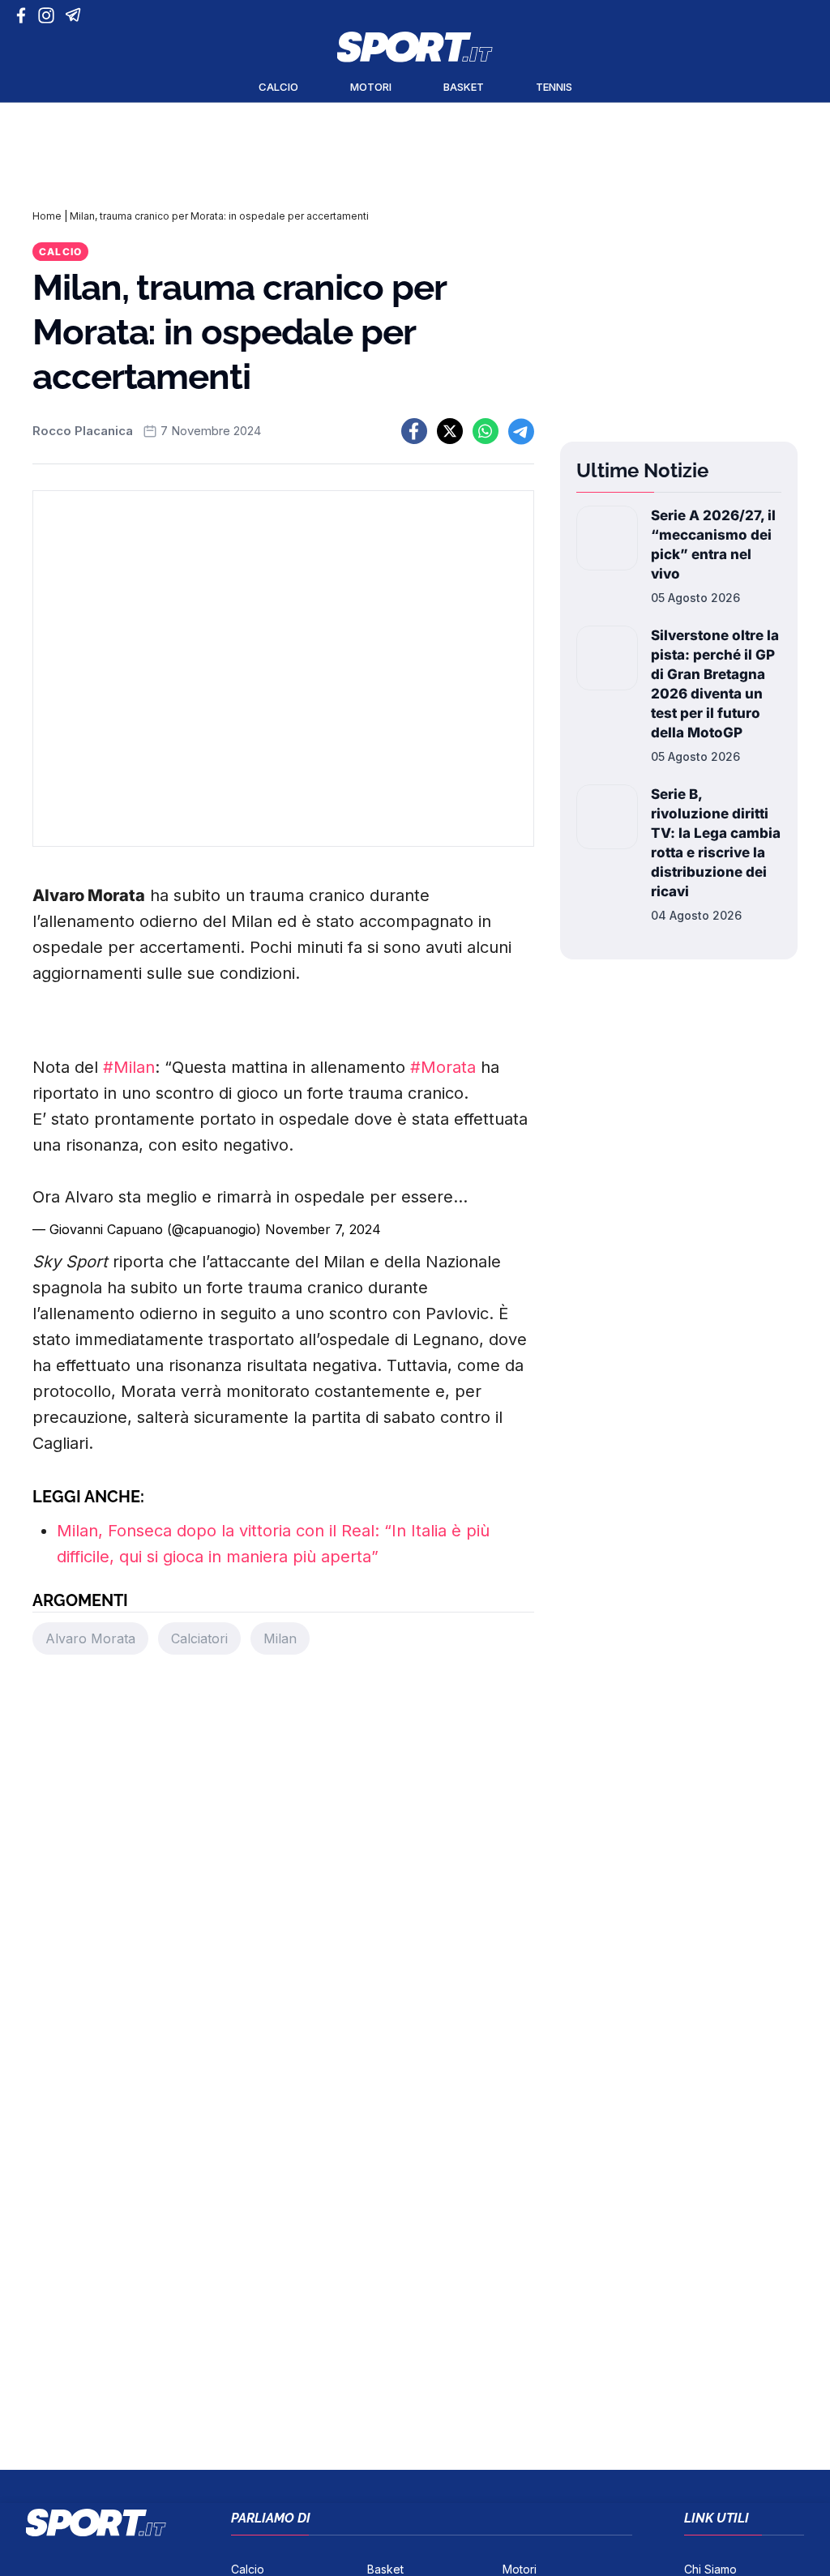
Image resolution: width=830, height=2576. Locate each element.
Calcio (278, 87)
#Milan (129, 1067)
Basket (464, 87)
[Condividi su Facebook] (414, 431)
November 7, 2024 (323, 1229)
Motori (371, 87)
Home (47, 216)
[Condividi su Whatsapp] (486, 431)
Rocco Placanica (83, 431)
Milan (280, 1638)
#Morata (443, 1067)
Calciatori (199, 1638)
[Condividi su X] (450, 431)
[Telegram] (76, 15)
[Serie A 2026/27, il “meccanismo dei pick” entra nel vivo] (607, 556)
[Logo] (415, 47)
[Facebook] (25, 15)
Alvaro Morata (90, 1638)
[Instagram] (49, 15)
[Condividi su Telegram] (521, 431)
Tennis (554, 87)
